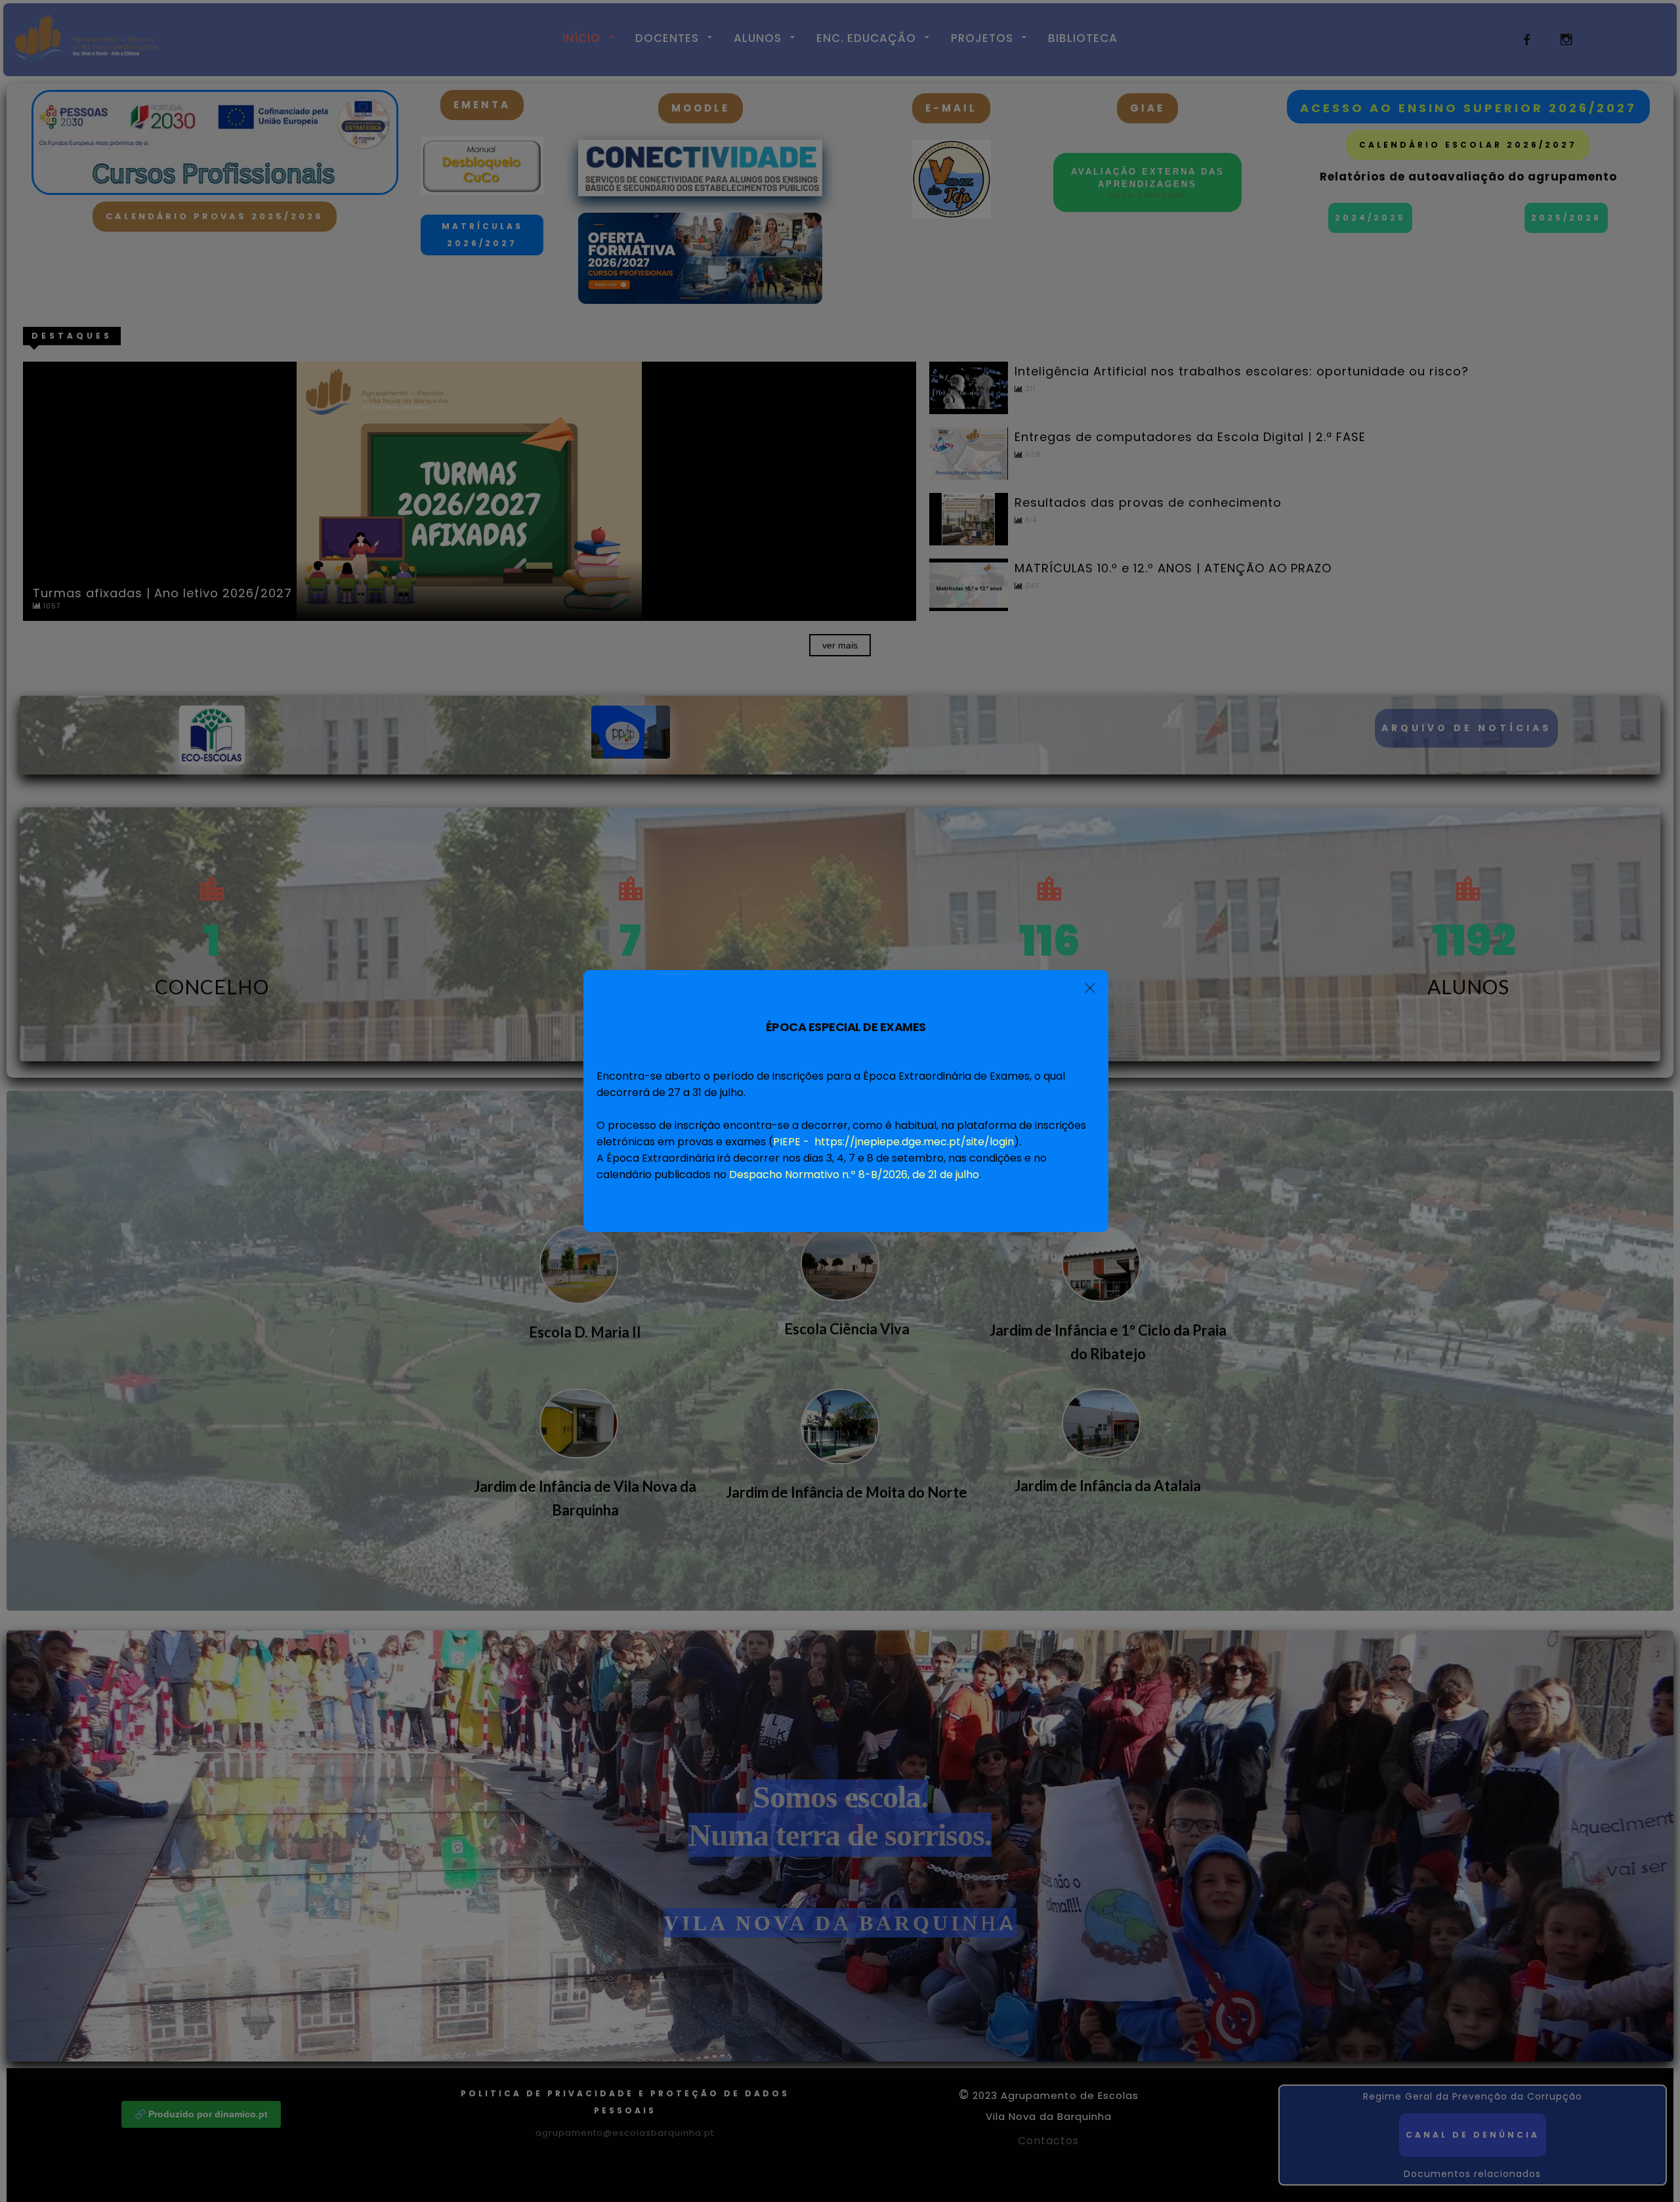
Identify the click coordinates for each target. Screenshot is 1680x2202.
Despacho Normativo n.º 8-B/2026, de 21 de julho (854, 1175)
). (897, 1142)
